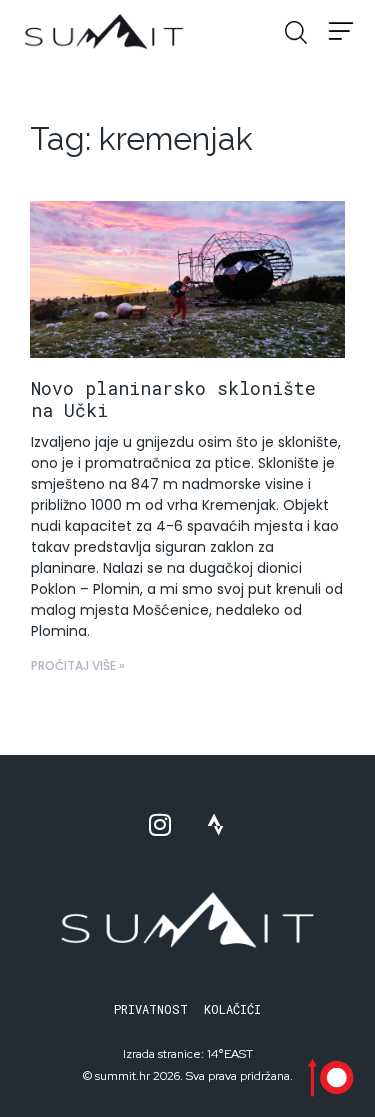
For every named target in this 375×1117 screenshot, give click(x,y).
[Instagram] (160, 825)
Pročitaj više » (78, 665)
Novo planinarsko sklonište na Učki (173, 399)
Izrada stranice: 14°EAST (188, 1054)
